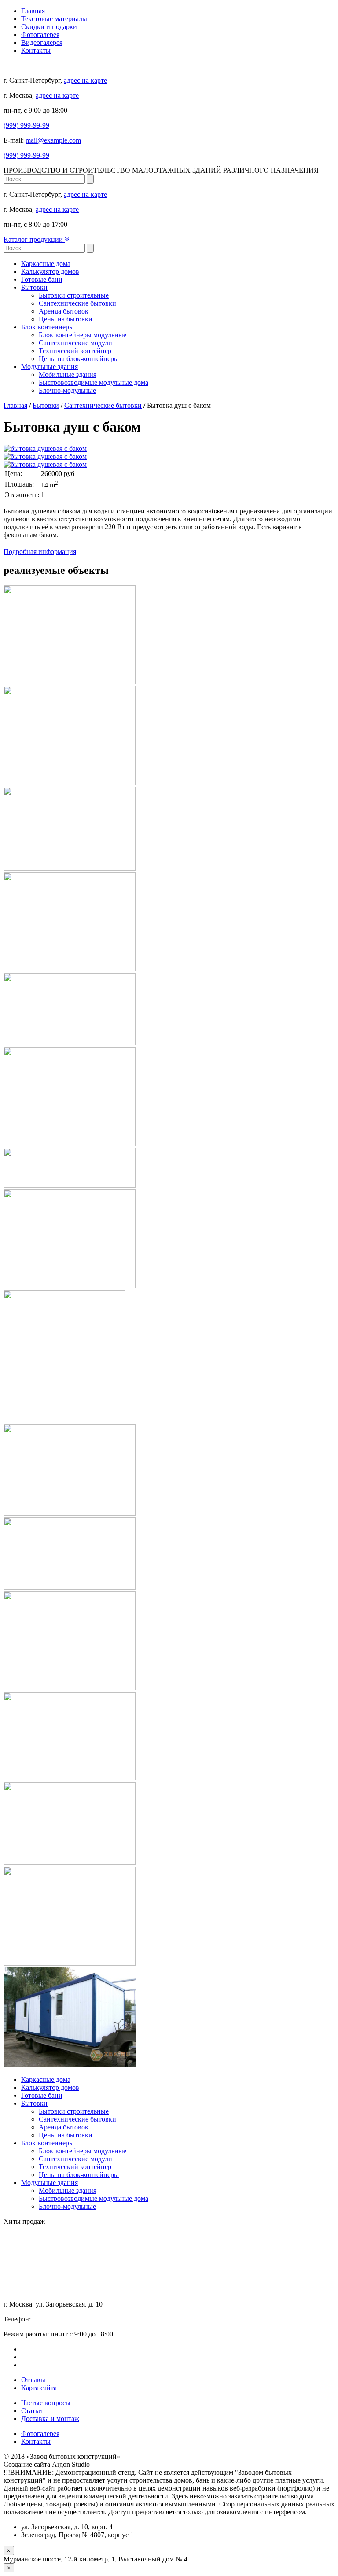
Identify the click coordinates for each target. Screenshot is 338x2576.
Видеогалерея (42, 42)
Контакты (36, 50)
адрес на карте (85, 80)
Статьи (32, 2411)
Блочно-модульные (67, 390)
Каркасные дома (46, 264)
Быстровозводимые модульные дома (94, 382)
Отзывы (33, 2380)
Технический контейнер (75, 351)
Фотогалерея (40, 35)
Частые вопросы (46, 2403)
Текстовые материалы (54, 19)
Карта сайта (39, 2388)
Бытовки (34, 287)
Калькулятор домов (50, 271)
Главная (33, 11)
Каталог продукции (34, 239)
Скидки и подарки (49, 27)
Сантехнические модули (75, 343)
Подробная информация (40, 552)
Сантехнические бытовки (77, 303)
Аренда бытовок (64, 311)
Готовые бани (42, 279)
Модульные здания (50, 367)
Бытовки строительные (74, 295)
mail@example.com (53, 140)
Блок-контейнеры (48, 327)
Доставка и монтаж (50, 2419)
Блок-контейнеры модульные (83, 335)
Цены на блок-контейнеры (79, 359)
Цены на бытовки (66, 319)
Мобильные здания (68, 375)
